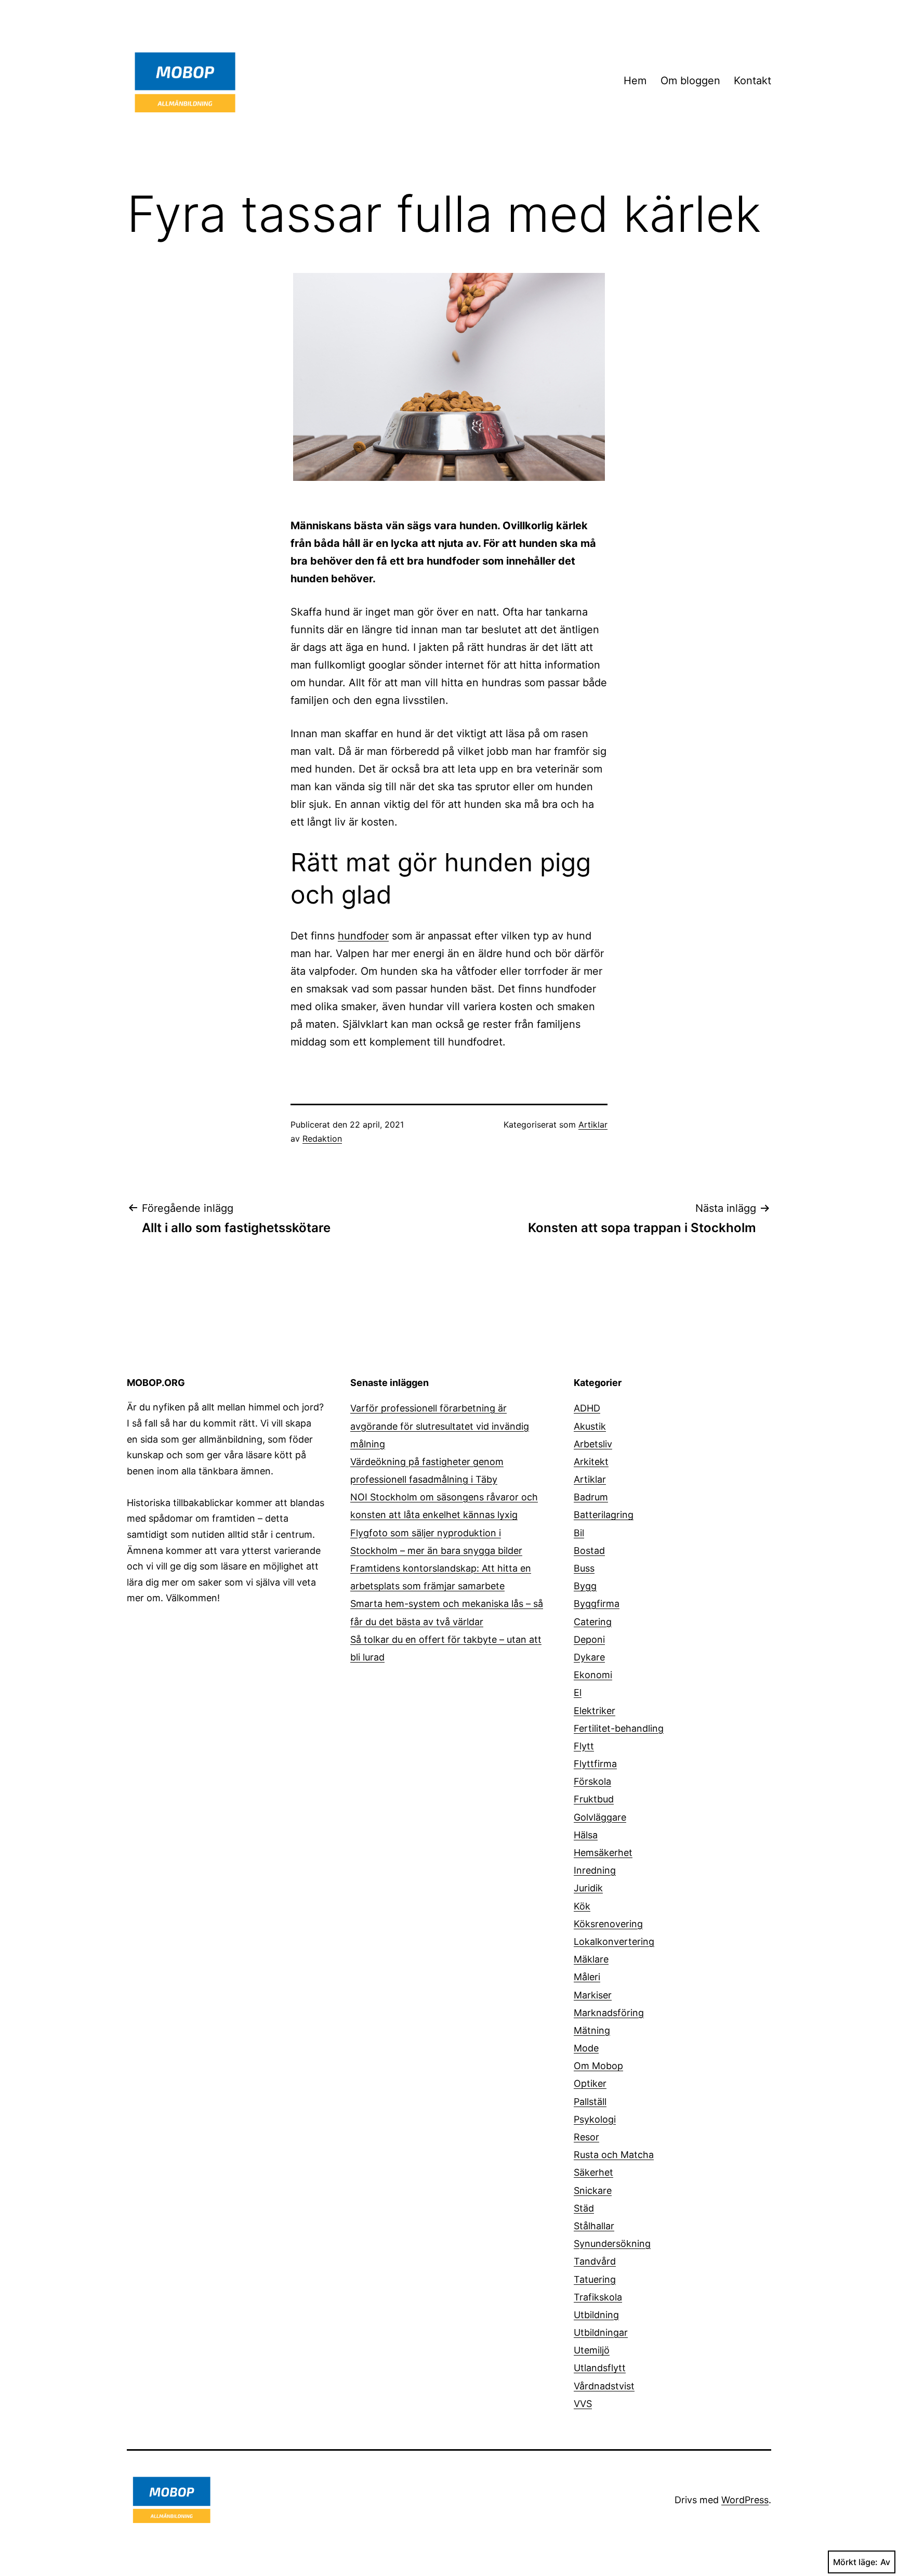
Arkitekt (591, 1462)
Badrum (591, 1497)
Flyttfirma (595, 1764)
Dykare (589, 1657)
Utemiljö (592, 2350)
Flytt (584, 1746)
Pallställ (590, 2102)
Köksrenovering (608, 1924)
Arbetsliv (593, 1444)
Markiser (593, 1995)
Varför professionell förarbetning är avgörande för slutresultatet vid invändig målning (440, 1426)
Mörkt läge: (855, 2562)
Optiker (590, 2083)
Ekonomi (593, 1675)
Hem (635, 81)
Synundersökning (612, 2244)
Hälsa (586, 1835)
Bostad (589, 1551)
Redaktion (322, 1139)
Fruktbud (594, 1799)
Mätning (592, 2030)
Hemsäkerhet (603, 1853)
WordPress (745, 2500)
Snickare (593, 2191)
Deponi (589, 1639)
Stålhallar (594, 2226)
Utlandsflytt (600, 2368)
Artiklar (593, 1124)
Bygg (585, 1586)
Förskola (592, 1781)
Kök (582, 1906)
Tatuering (595, 2279)
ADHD (587, 1408)
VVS (583, 2404)
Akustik (590, 1426)
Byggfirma (597, 1604)
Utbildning (596, 2315)
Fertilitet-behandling (619, 1728)
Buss (584, 1568)
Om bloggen (690, 81)
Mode (586, 2048)
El (578, 1692)
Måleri (587, 1977)
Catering (593, 1622)
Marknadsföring (609, 2013)
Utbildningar (601, 2332)
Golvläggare (600, 1817)
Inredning (595, 1870)
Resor (586, 2137)
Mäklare (591, 1959)
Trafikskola (598, 2297)
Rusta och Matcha (614, 2155)
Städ (584, 2208)
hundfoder (363, 936)
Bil (579, 1533)
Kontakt (752, 81)
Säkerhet (593, 2172)
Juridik (588, 1888)
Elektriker (595, 1711)
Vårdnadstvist (604, 2386)
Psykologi (595, 2119)
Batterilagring (604, 1515)
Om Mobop (598, 2066)
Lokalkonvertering (614, 1941)
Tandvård (595, 2261)
